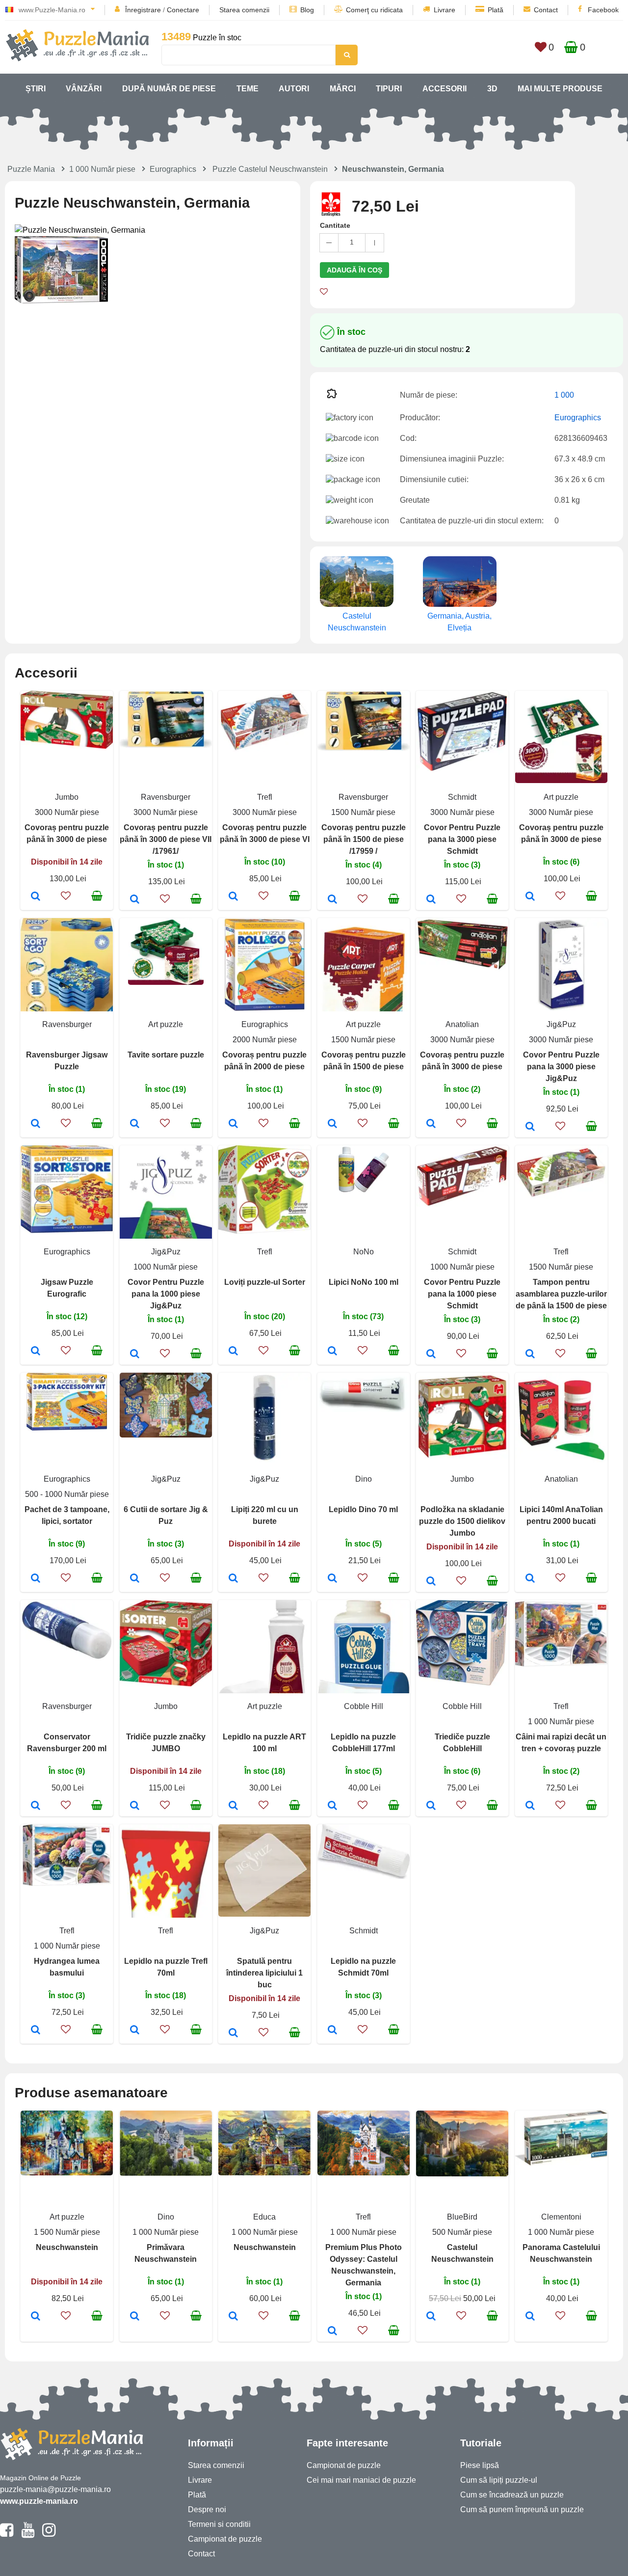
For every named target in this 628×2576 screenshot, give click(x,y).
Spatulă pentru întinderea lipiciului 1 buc (264, 1973)
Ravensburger (166, 797)
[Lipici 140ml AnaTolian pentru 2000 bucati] (530, 1579)
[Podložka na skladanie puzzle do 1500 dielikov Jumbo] (431, 1582)
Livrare (445, 10)
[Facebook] (7, 2534)
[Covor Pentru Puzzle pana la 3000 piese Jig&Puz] (530, 1127)
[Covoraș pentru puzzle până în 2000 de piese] (233, 1124)
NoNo (364, 1252)
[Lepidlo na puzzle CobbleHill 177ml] (332, 1806)
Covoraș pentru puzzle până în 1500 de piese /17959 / (364, 839)
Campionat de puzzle (225, 2539)
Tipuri (389, 89)
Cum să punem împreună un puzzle (522, 2509)
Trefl (265, 797)
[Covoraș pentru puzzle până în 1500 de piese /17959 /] (332, 900)
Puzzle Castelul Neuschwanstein (270, 169)
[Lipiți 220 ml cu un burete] (233, 1579)
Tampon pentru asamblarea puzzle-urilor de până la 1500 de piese (561, 1294)
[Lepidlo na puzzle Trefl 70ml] (135, 2031)
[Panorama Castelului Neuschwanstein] (530, 2317)
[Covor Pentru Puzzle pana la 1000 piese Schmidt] (431, 1355)
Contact (546, 10)
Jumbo (67, 797)
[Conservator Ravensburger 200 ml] (36, 1806)
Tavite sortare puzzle (166, 1055)
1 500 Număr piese (67, 2232)
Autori (294, 89)
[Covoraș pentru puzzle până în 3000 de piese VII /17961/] (135, 900)
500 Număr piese (462, 2232)
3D (492, 89)
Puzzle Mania (31, 169)
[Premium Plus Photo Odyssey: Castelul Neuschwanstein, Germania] (332, 2332)
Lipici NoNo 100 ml (364, 1282)
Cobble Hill (364, 1706)
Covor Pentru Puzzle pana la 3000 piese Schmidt (462, 839)
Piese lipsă (480, 2465)
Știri (36, 89)
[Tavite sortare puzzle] (135, 1124)
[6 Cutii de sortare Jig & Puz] (135, 1579)
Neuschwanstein (67, 2247)
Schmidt (462, 797)
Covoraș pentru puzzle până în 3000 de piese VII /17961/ (166, 839)
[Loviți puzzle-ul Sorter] (233, 1352)
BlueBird (462, 2217)
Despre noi (207, 2509)
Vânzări (84, 89)
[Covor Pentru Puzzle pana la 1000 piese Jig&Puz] (135, 1355)
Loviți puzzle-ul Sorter (265, 1282)
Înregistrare (143, 10)
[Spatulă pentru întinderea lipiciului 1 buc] (233, 2034)
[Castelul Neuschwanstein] (431, 2317)
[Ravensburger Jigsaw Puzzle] (36, 1124)
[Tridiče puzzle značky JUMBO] (135, 1806)
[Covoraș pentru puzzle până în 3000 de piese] (36, 897)
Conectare (183, 10)
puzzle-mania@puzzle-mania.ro (55, 2489)
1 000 (564, 395)
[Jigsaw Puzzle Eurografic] (36, 1352)
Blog (307, 10)
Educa (264, 2217)
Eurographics (173, 169)
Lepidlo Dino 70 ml (363, 1509)
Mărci (343, 89)
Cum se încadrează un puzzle (512, 2495)
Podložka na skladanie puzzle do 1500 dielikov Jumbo (462, 1521)
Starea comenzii (244, 10)
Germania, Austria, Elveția (459, 622)
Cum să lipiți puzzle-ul (499, 2480)
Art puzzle (561, 797)
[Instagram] (49, 2534)
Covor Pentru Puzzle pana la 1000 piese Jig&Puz (166, 1294)
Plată (496, 10)
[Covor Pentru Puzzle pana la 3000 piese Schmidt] (431, 900)
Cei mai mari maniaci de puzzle (361, 2480)
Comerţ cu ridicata (374, 10)
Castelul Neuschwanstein (357, 622)
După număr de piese (169, 89)
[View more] (67, 746)
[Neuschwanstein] (36, 2317)
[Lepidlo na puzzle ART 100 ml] (233, 1806)
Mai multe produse (560, 89)
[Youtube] (28, 2534)
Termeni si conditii (219, 2524)
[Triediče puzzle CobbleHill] (431, 1806)
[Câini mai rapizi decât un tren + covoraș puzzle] (530, 1806)
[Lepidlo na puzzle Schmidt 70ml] (332, 2031)
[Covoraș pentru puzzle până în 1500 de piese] (332, 1124)
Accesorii (445, 89)
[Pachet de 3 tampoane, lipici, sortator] (36, 1579)
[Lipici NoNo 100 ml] (332, 1352)
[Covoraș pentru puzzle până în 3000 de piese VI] (233, 897)
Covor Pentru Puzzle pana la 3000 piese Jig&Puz (561, 1067)
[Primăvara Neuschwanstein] (135, 2317)
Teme (248, 89)
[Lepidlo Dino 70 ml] (332, 1579)
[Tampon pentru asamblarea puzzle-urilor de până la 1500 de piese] (530, 1355)
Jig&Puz (561, 1024)
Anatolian (462, 1024)
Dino (364, 1479)
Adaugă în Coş (354, 270)
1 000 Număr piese (102, 169)
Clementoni (561, 2217)
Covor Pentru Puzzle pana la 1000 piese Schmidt (462, 1294)
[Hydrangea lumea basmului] (36, 2031)
